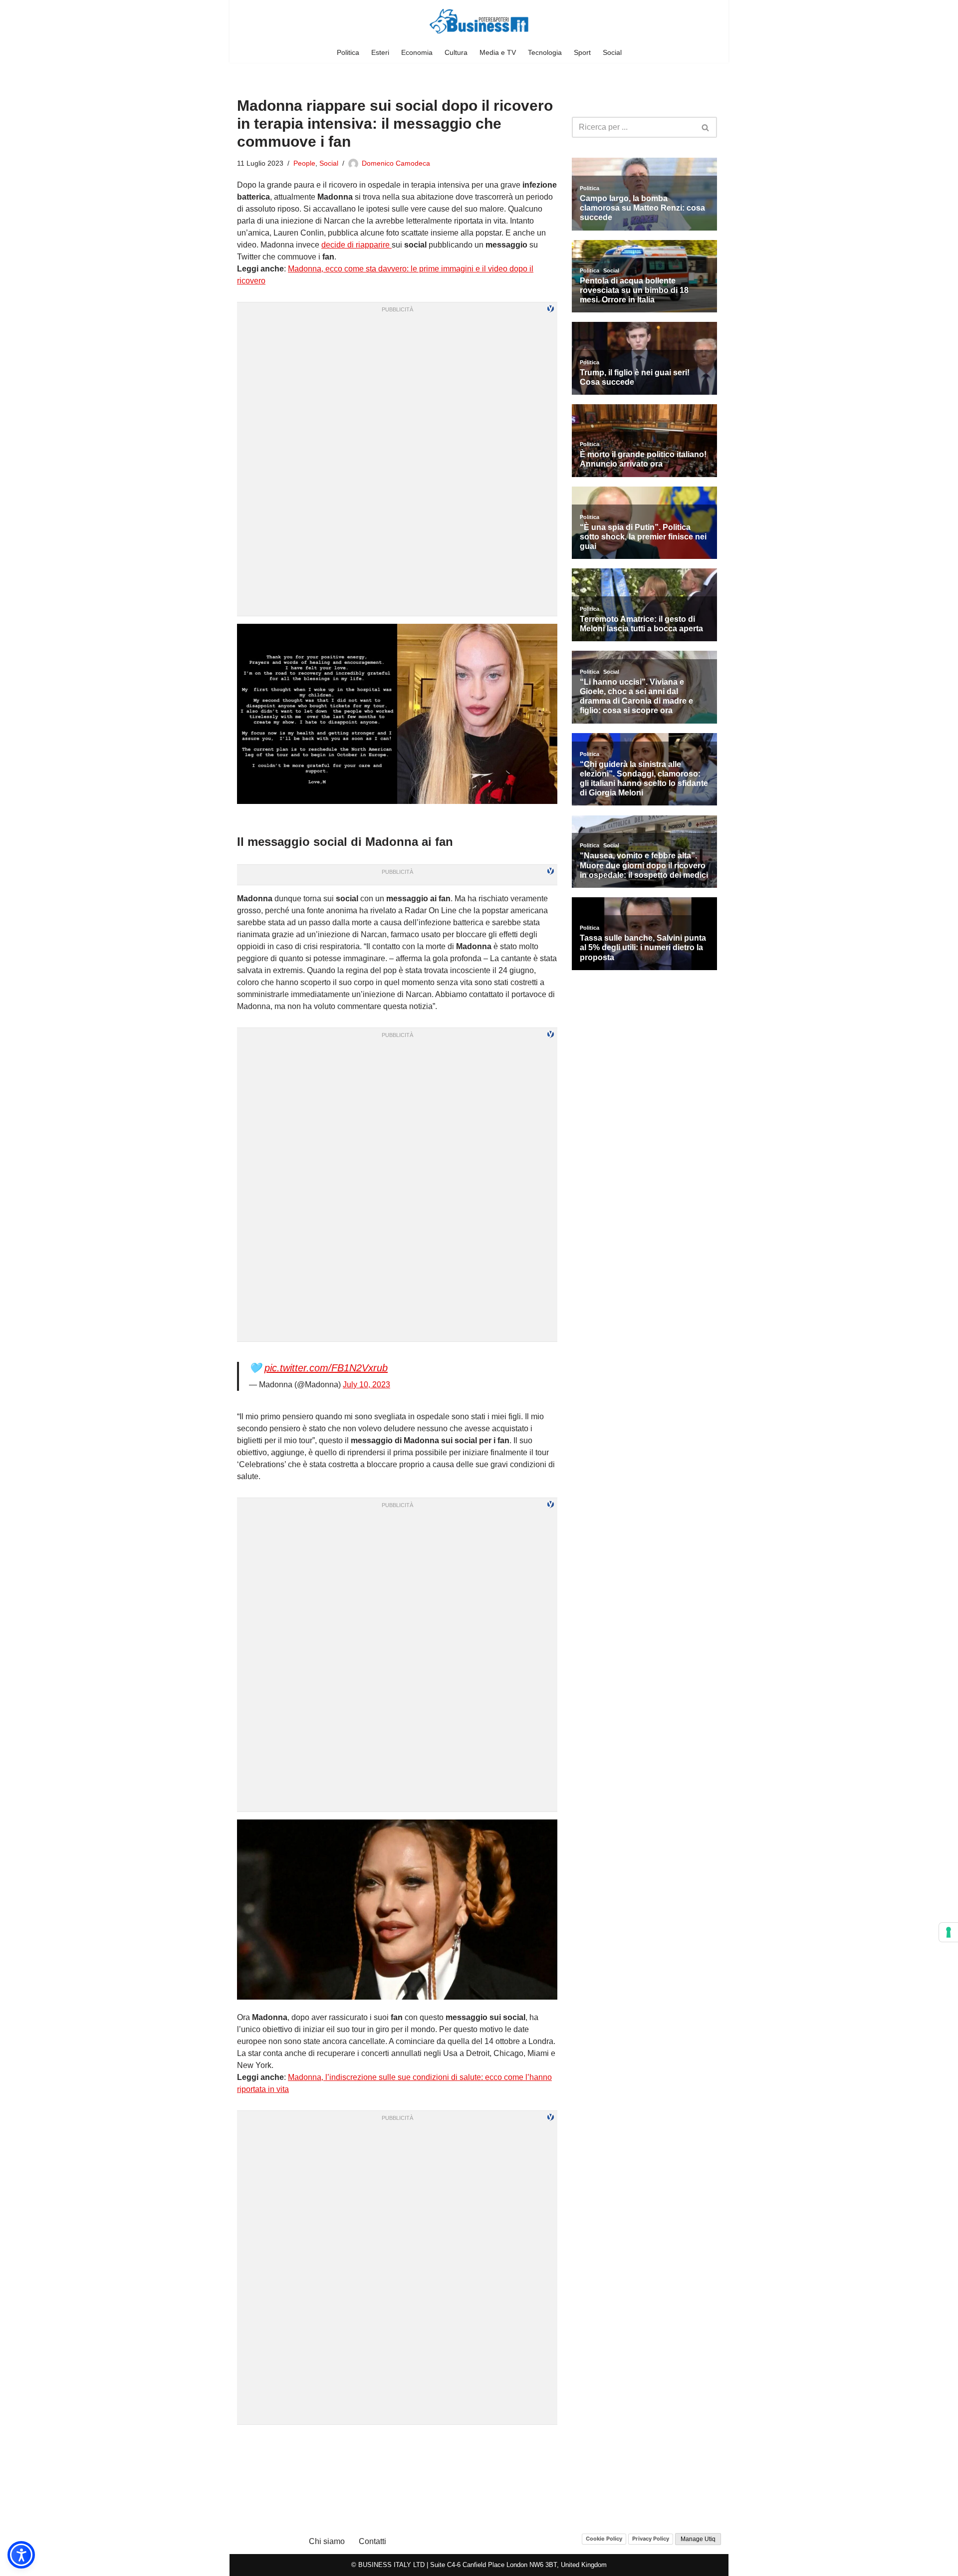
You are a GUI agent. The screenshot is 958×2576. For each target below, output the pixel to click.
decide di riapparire (357, 245)
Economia (417, 52)
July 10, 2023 (366, 1385)
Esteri (380, 52)
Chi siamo (327, 2541)
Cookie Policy (604, 2539)
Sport (582, 52)
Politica (348, 52)
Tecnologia (545, 52)
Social (612, 52)
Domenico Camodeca (396, 163)
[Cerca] (706, 127)
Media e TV (498, 52)
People (304, 163)
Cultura (456, 52)
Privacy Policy (651, 2539)
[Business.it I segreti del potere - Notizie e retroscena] (479, 21)
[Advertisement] (397, 2445)
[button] (21, 2555)
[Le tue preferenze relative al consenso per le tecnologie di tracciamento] (949, 1932)
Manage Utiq (698, 2539)
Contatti (372, 2541)
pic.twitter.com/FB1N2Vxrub (326, 1368)
